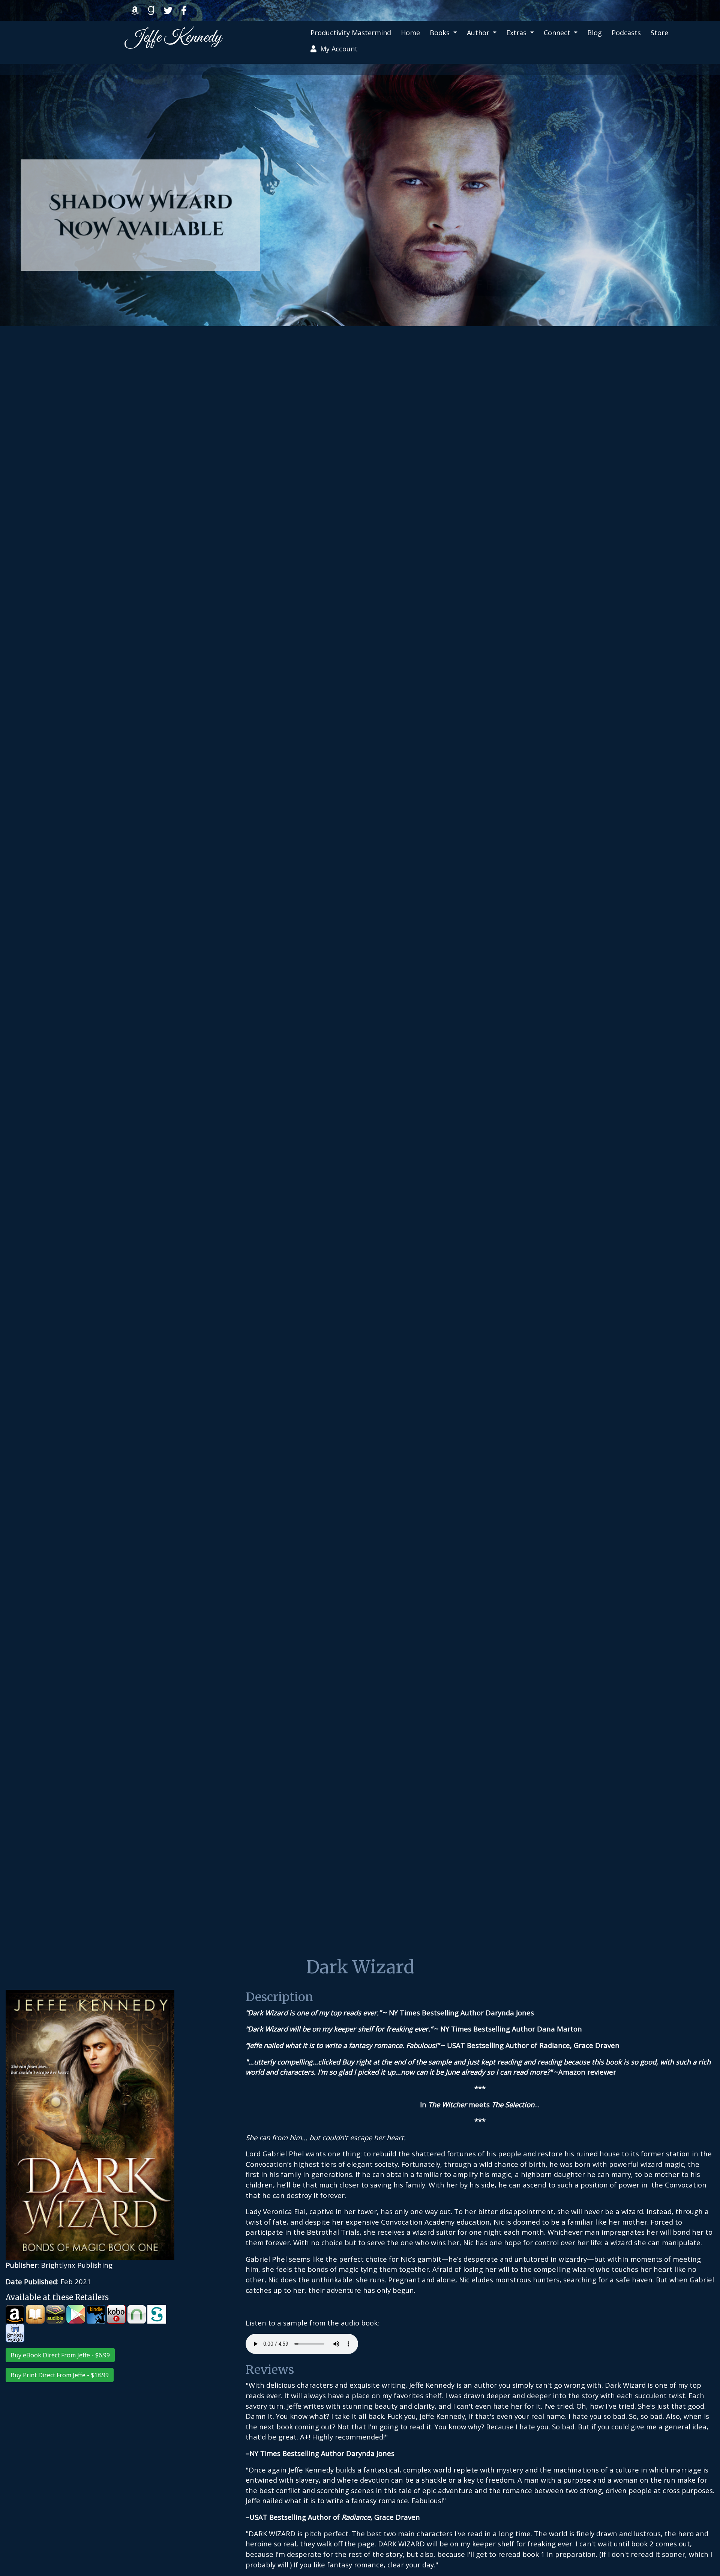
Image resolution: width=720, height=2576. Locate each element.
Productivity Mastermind (351, 33)
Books (441, 33)
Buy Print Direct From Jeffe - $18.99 (60, 2375)
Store (659, 33)
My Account (337, 49)
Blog (595, 33)
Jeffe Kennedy (174, 38)
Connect (558, 33)
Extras (517, 33)
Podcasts (626, 33)
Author (479, 33)
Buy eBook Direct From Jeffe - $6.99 (60, 2355)
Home (410, 33)
